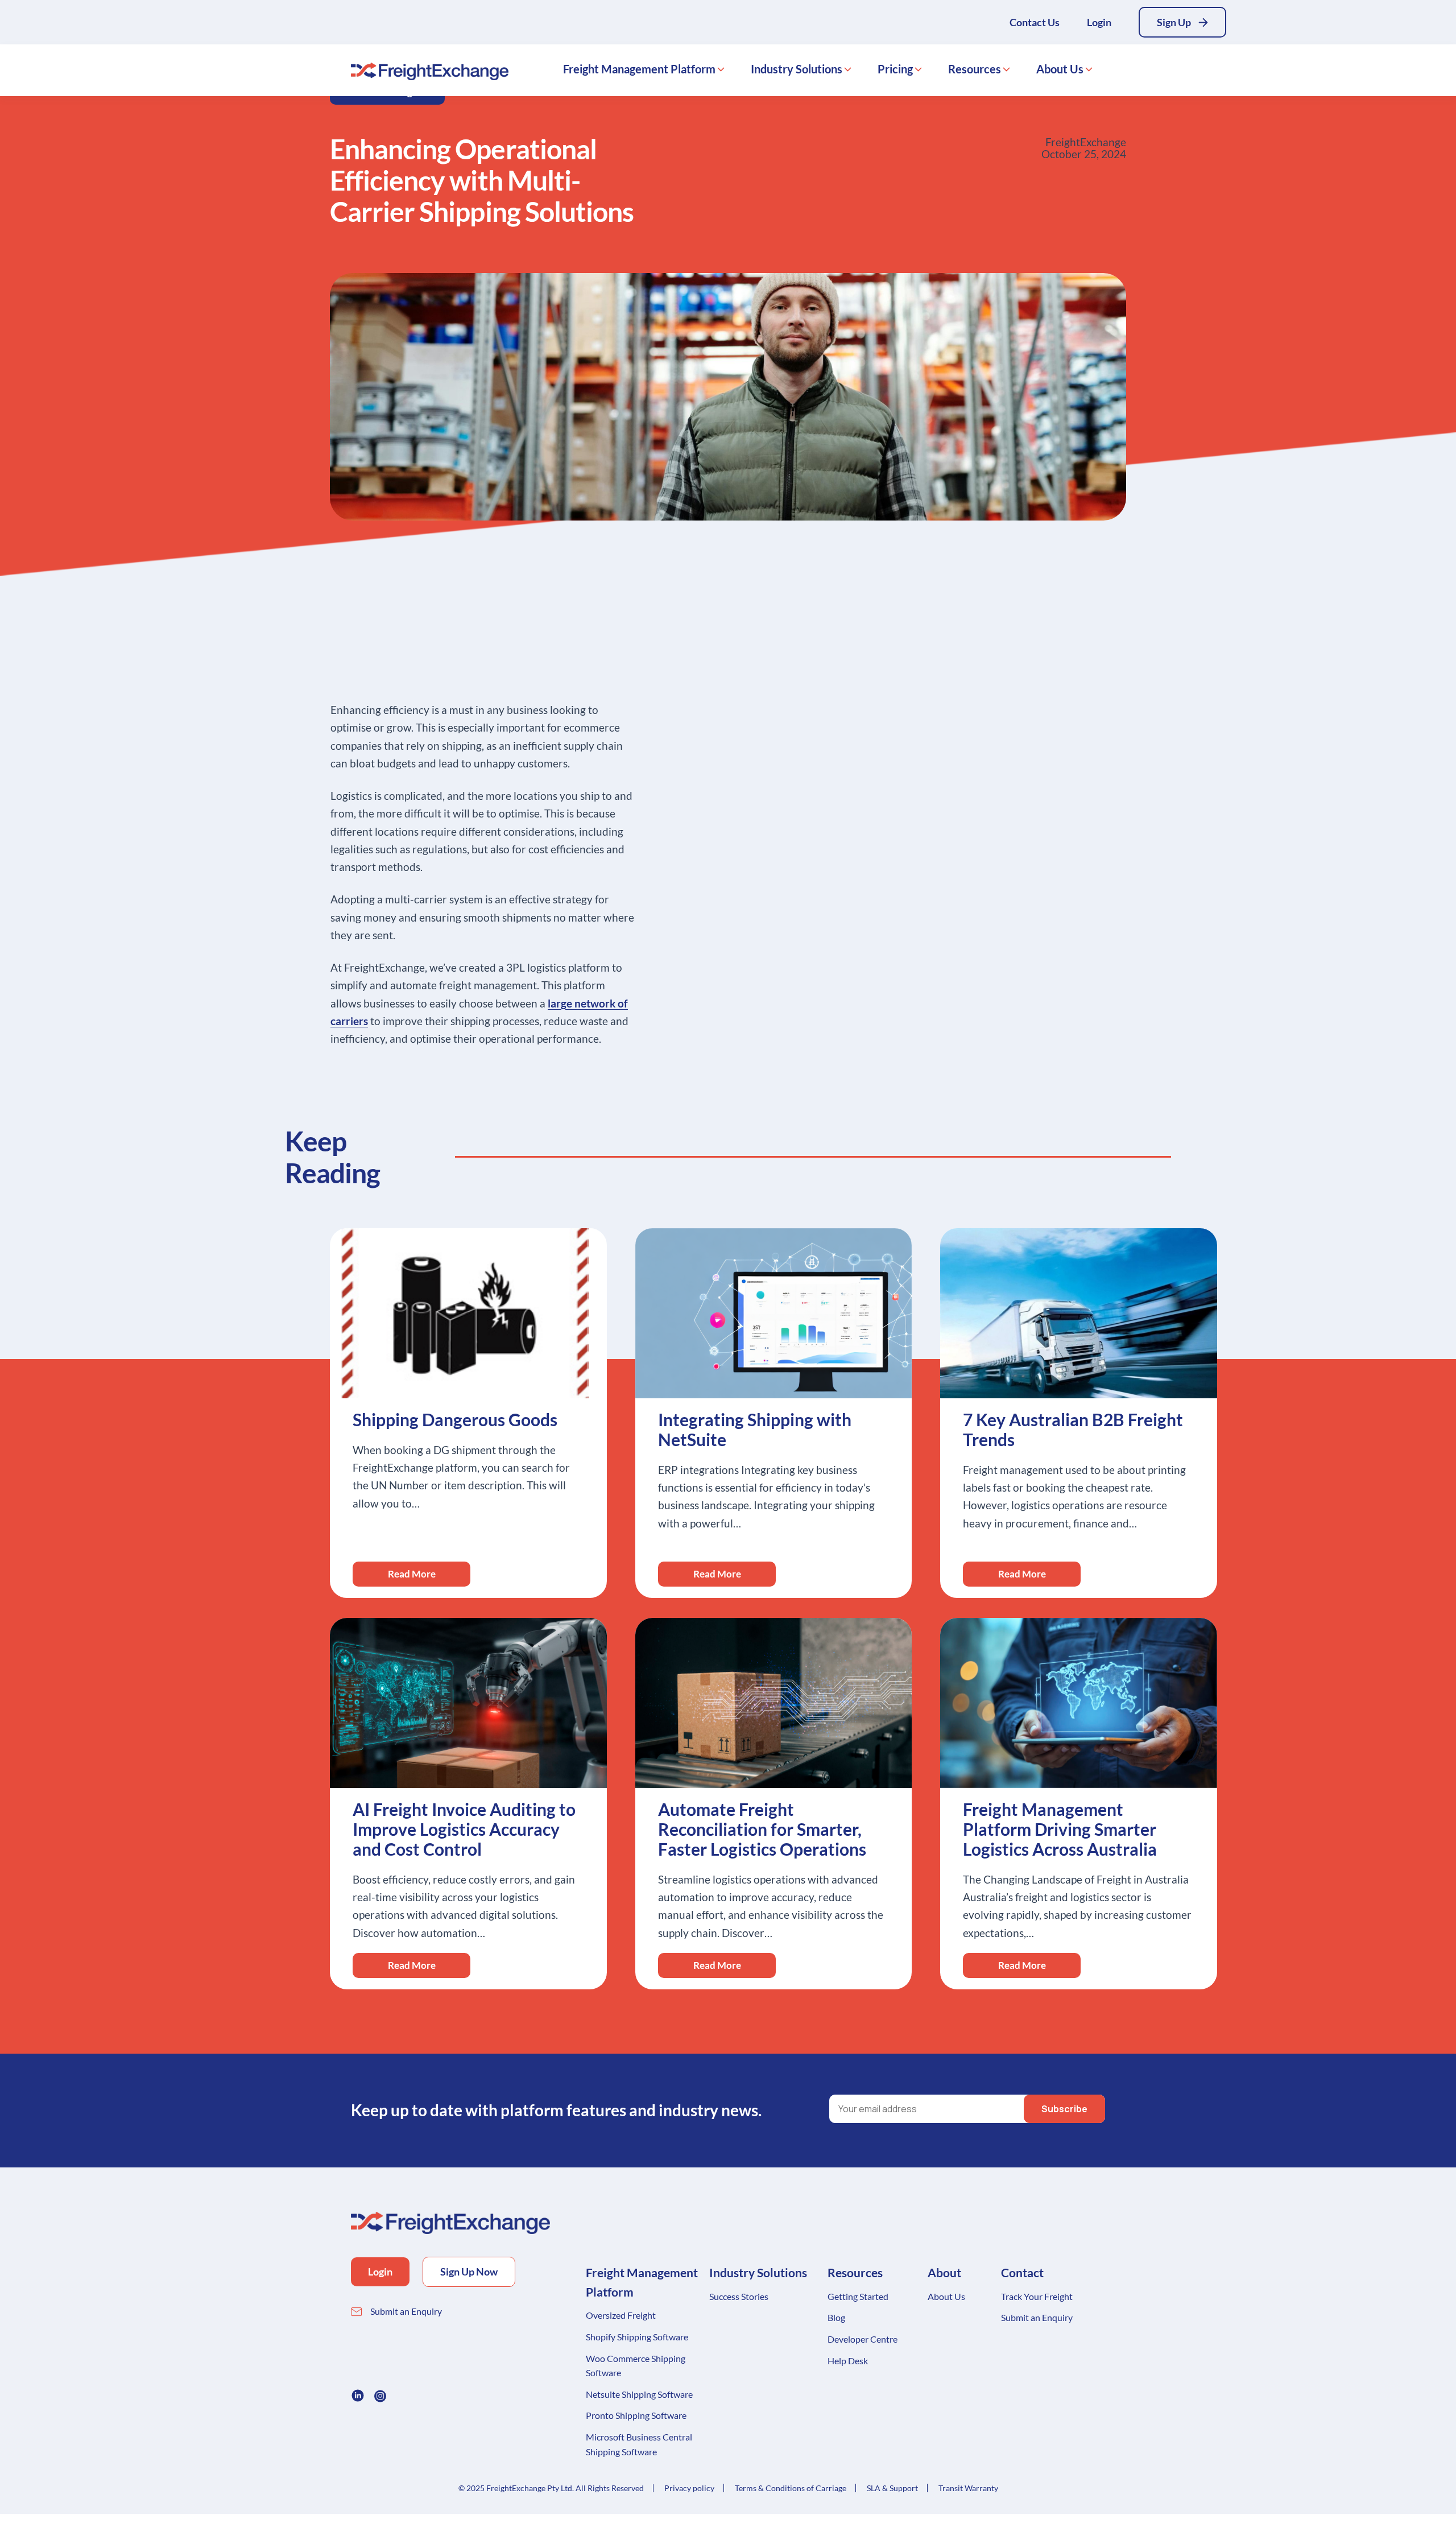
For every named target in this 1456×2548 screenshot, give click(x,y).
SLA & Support (892, 2488)
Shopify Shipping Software (637, 2337)
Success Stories (739, 2296)
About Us (1060, 69)
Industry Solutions (797, 69)
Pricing (895, 69)
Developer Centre (863, 2339)
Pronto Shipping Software (636, 2415)
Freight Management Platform (639, 69)
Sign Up (1174, 22)
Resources (975, 69)
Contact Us (1035, 22)
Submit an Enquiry (406, 2311)
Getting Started (858, 2296)
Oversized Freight (621, 2315)
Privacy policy (689, 2488)
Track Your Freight (1037, 2296)
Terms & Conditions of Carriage (791, 2488)
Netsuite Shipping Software (639, 2394)
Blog (836, 2317)
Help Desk (848, 2361)
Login (1099, 22)
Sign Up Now (469, 2272)
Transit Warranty (968, 2488)
